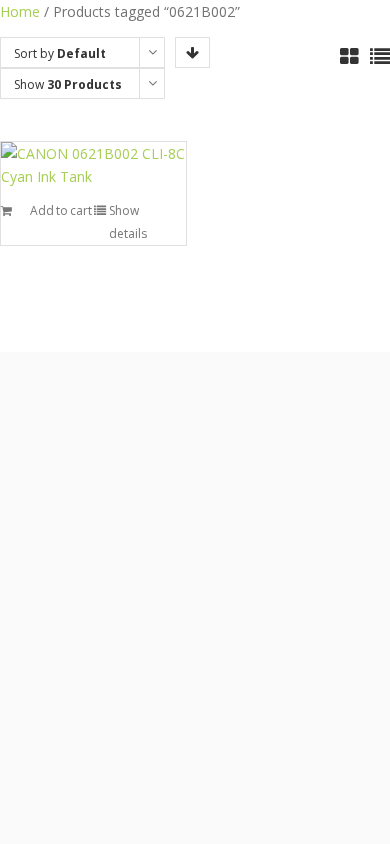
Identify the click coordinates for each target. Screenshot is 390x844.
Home (20, 11)
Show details (128, 222)
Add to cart (61, 210)
